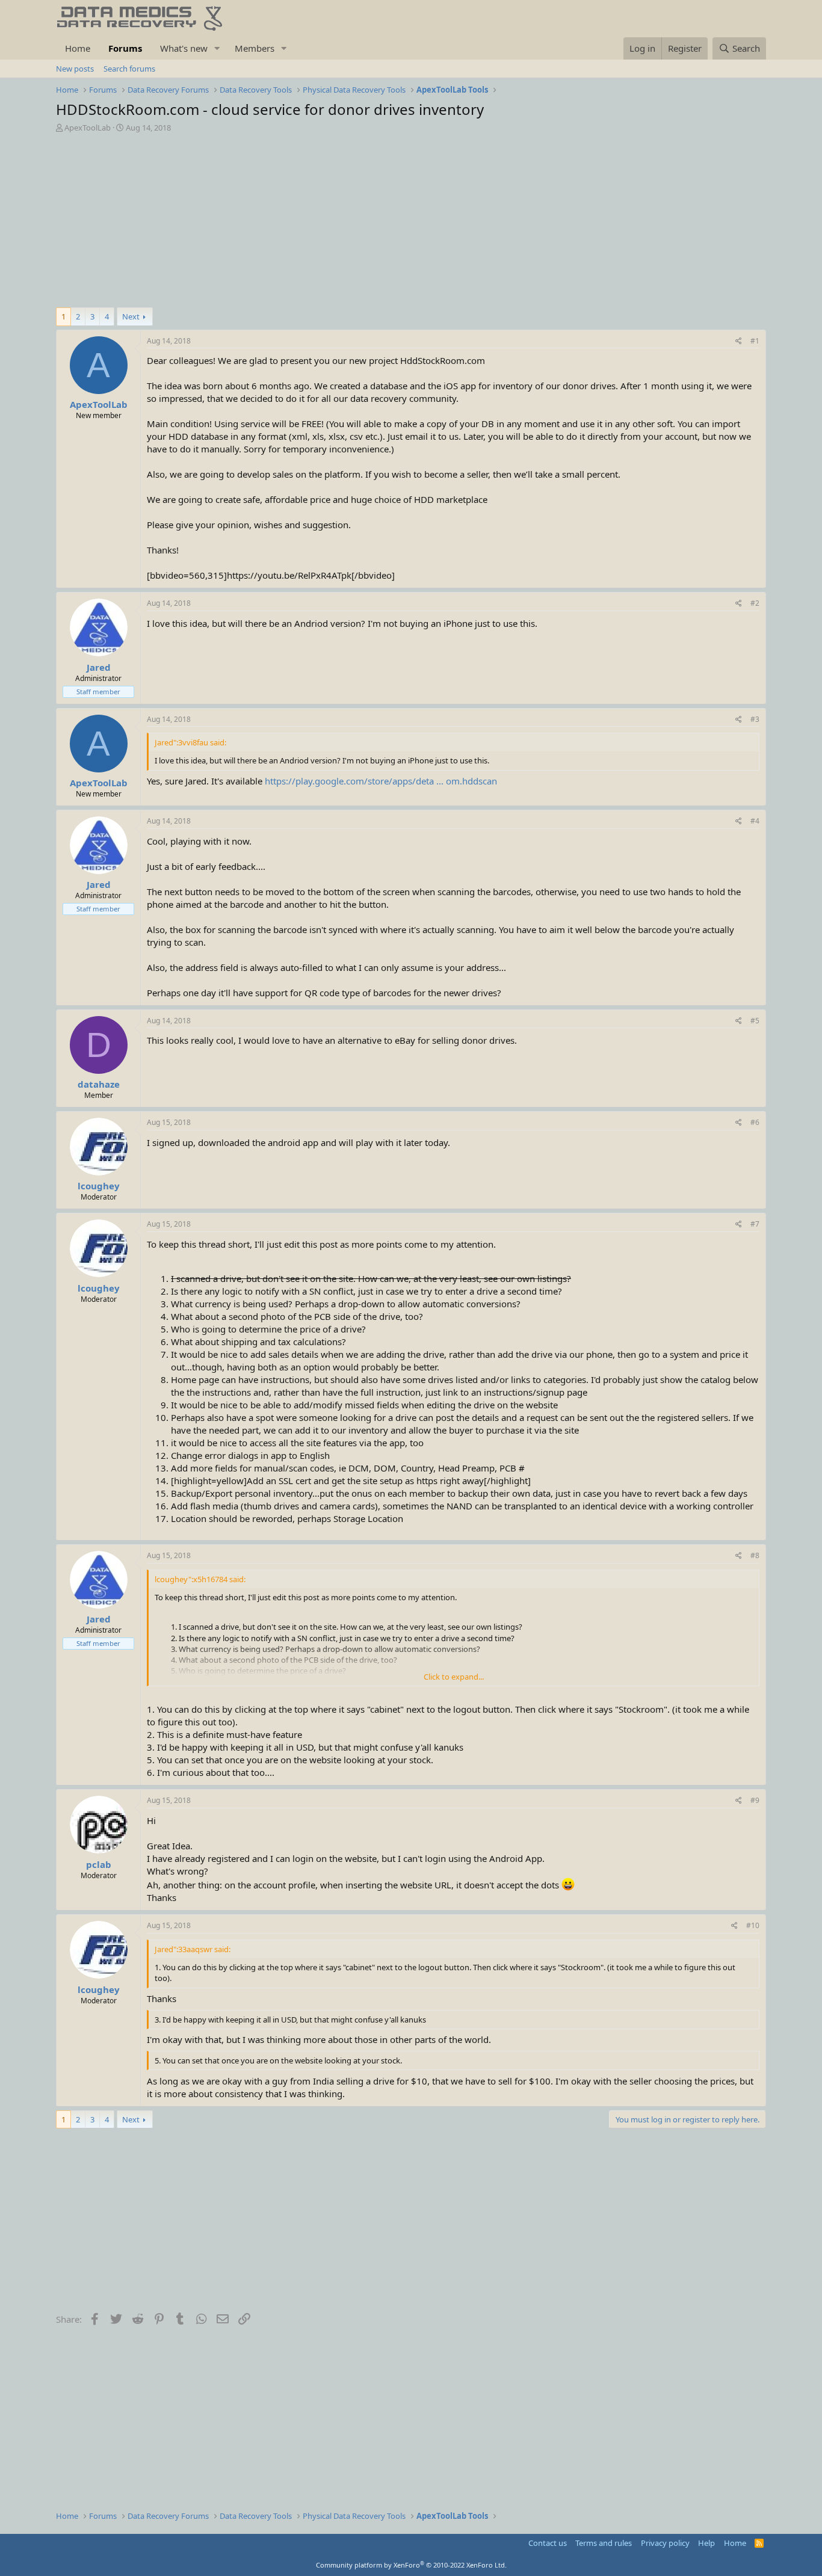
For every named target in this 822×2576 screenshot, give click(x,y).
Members (255, 48)
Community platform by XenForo (411, 2565)
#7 (755, 1224)
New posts (75, 69)
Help (706, 2543)
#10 (753, 1925)
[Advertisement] (411, 223)
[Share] (739, 341)
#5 (755, 1021)
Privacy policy (665, 2543)
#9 (755, 1800)
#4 (755, 821)
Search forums (129, 69)
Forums (125, 48)
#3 (755, 719)
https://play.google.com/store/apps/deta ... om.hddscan (381, 781)
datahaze (99, 1084)
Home (78, 48)
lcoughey (99, 1186)
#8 (755, 1555)
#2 (755, 603)
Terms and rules (604, 2543)
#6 (755, 1122)
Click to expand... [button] (454, 1677)
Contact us (548, 2543)
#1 (755, 341)
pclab (99, 1864)
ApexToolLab (88, 128)
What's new (184, 48)
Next (131, 316)
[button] (217, 48)
